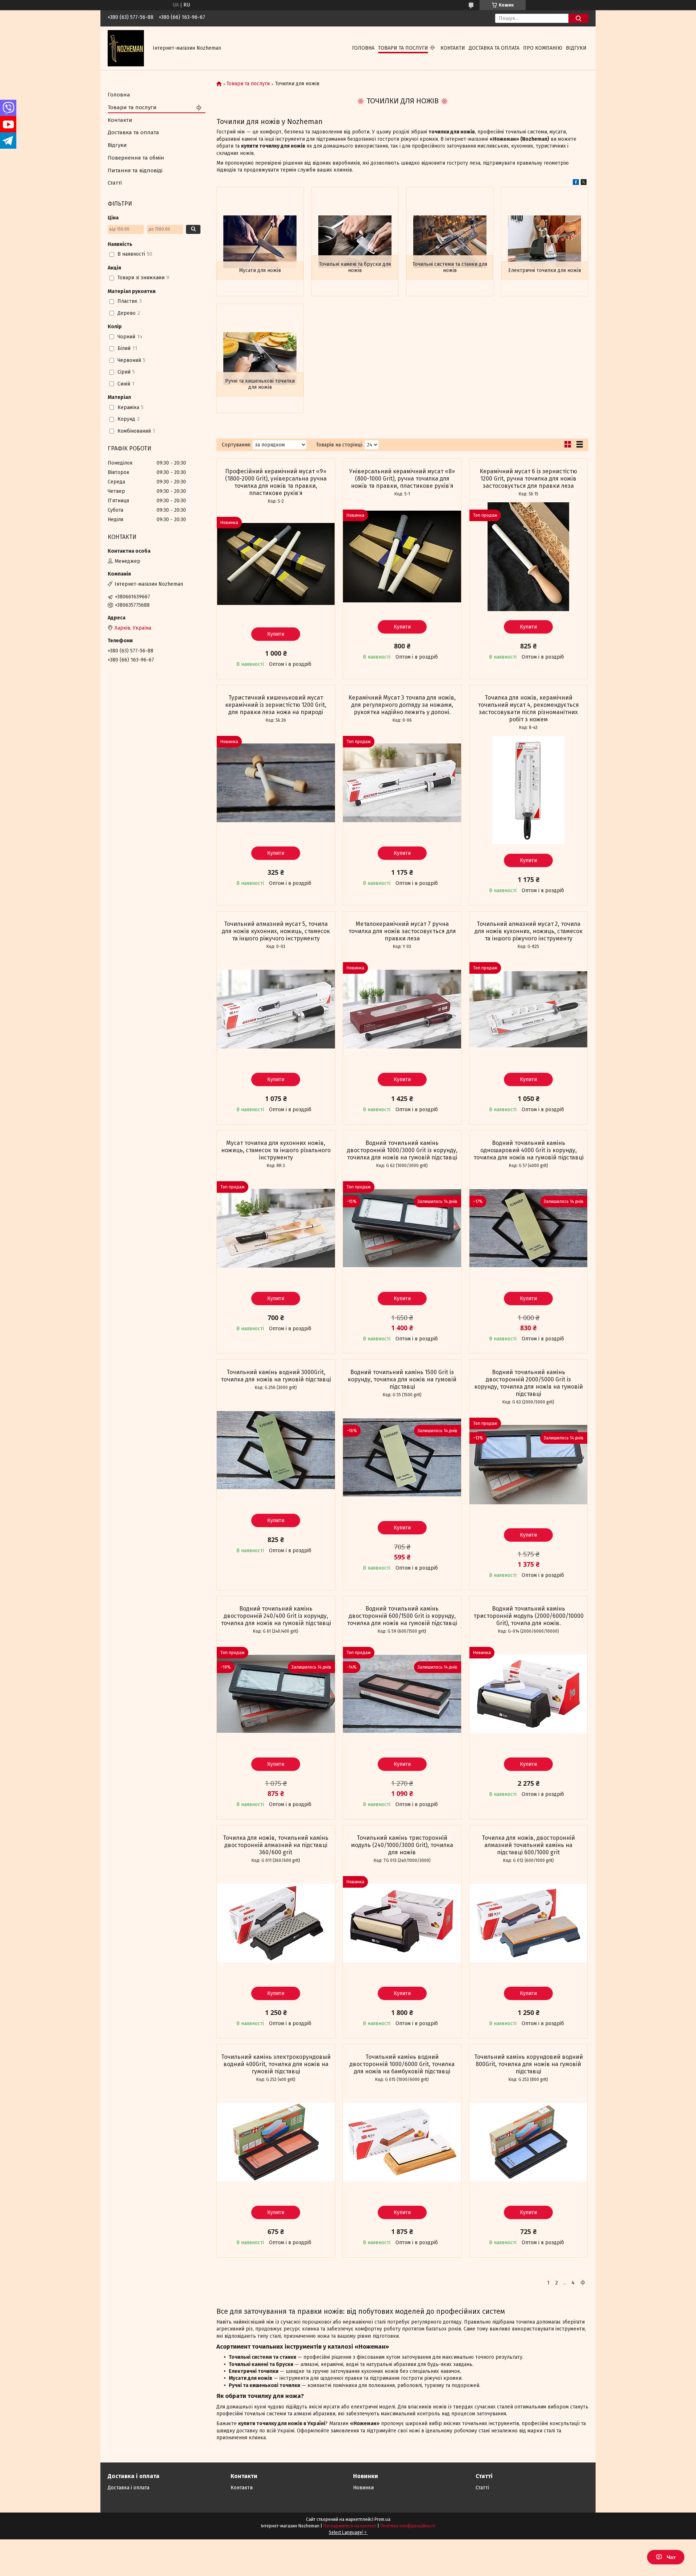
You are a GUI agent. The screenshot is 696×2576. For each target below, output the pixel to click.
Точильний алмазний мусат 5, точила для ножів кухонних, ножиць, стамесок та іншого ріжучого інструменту (276, 931)
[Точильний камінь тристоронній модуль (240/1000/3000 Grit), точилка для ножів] (402, 1923)
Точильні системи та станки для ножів (450, 267)
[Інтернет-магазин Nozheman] (126, 48)
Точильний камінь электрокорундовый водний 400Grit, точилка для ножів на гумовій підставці (276, 2064)
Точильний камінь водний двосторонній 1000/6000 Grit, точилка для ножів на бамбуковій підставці (402, 2064)
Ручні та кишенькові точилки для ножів (260, 384)
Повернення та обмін (136, 158)
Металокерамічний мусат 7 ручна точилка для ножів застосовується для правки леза (402, 931)
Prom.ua (382, 2519)
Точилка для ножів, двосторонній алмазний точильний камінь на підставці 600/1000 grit (528, 1845)
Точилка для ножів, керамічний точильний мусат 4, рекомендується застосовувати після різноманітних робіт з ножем (528, 708)
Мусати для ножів (260, 270)
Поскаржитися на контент (350, 2526)
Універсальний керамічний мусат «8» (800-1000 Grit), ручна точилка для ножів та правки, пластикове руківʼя (402, 479)
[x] (584, 183)
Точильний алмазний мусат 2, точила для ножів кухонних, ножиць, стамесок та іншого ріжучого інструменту (529, 931)
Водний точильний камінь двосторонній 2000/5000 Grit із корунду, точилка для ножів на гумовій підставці (529, 1383)
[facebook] (576, 183)
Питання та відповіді (135, 170)
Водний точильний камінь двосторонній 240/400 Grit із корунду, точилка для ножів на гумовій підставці (276, 1616)
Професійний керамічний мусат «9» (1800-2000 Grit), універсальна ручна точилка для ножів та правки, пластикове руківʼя (276, 482)
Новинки (363, 2488)
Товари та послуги (403, 48)
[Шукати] (578, 18)
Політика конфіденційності (408, 2526)
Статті (115, 183)
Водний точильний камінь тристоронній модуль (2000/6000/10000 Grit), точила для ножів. (529, 1616)
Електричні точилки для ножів (545, 270)
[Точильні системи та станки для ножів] (450, 242)
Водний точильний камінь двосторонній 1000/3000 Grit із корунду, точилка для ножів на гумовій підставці (402, 1150)
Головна (363, 48)
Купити (276, 634)
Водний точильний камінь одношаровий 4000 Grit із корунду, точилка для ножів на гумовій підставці (529, 1150)
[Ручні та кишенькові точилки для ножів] (260, 358)
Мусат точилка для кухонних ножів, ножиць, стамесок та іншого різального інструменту (276, 1150)
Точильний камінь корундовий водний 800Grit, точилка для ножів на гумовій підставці (529, 2064)
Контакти (453, 48)
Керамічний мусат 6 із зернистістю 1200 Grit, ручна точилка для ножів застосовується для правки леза (528, 479)
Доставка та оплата (494, 48)
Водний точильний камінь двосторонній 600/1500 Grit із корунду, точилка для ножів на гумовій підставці (402, 1616)
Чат (671, 2557)
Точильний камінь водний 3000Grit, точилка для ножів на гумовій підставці (276, 1376)
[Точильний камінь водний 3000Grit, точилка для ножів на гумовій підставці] (276, 1450)
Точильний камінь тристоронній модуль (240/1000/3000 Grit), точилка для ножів (402, 1845)
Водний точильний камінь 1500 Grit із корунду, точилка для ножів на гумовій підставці (402, 1379)
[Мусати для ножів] (260, 242)
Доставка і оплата (129, 2488)
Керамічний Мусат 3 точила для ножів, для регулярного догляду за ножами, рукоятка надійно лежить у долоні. (402, 705)
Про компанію (543, 48)
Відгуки (576, 48)
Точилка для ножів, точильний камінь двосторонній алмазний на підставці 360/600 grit (276, 1845)
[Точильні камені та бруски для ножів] (355, 242)
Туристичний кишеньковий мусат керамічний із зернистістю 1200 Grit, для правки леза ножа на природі (276, 705)
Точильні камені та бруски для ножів (355, 267)
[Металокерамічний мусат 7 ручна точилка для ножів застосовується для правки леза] (402, 1009)
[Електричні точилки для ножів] (545, 242)
